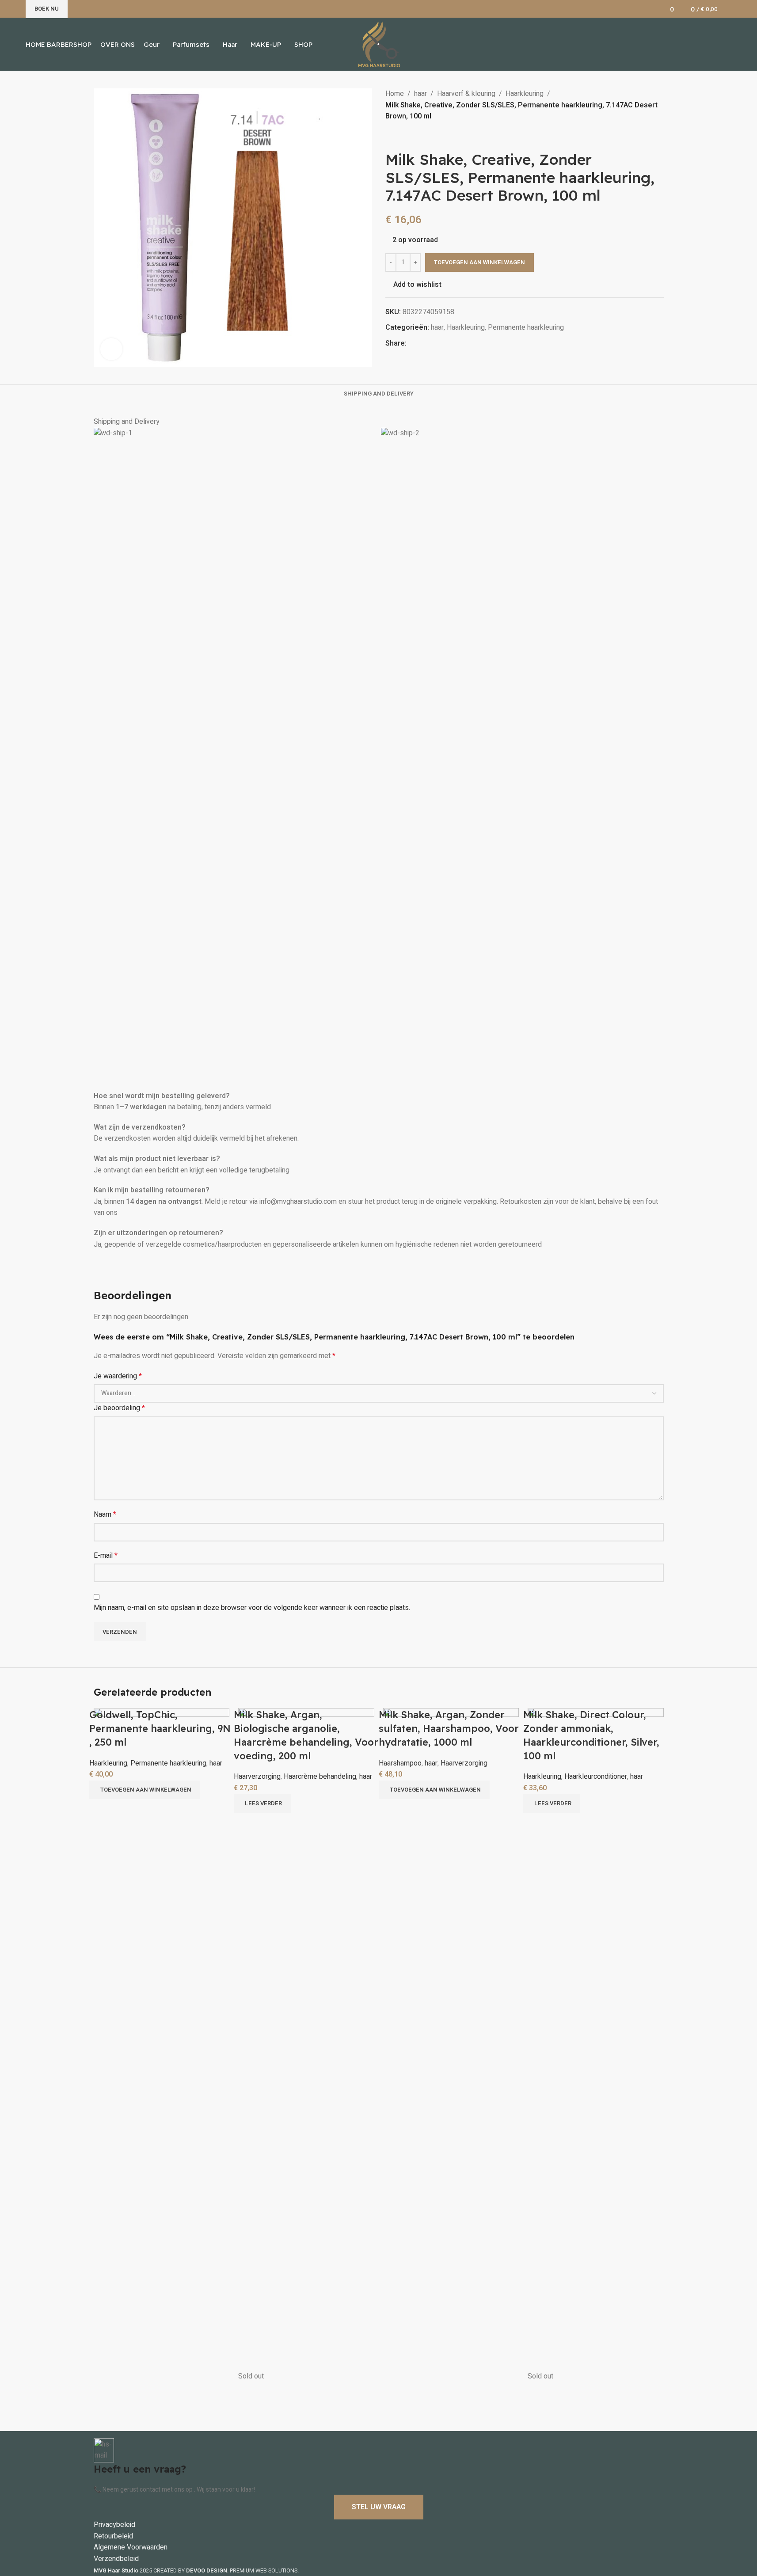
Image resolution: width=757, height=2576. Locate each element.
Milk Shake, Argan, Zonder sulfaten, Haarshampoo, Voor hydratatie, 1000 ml (449, 1728)
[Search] (729, 9)
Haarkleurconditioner (596, 1777)
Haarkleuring (108, 1763)
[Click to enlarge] (111, 349)
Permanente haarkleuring (168, 1763)
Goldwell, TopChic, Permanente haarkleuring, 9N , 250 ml (160, 1728)
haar (216, 1763)
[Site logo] (378, 44)
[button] (145, 1790)
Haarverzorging (257, 1777)
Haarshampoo (400, 1763)
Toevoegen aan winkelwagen (479, 262)
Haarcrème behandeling (320, 1777)
